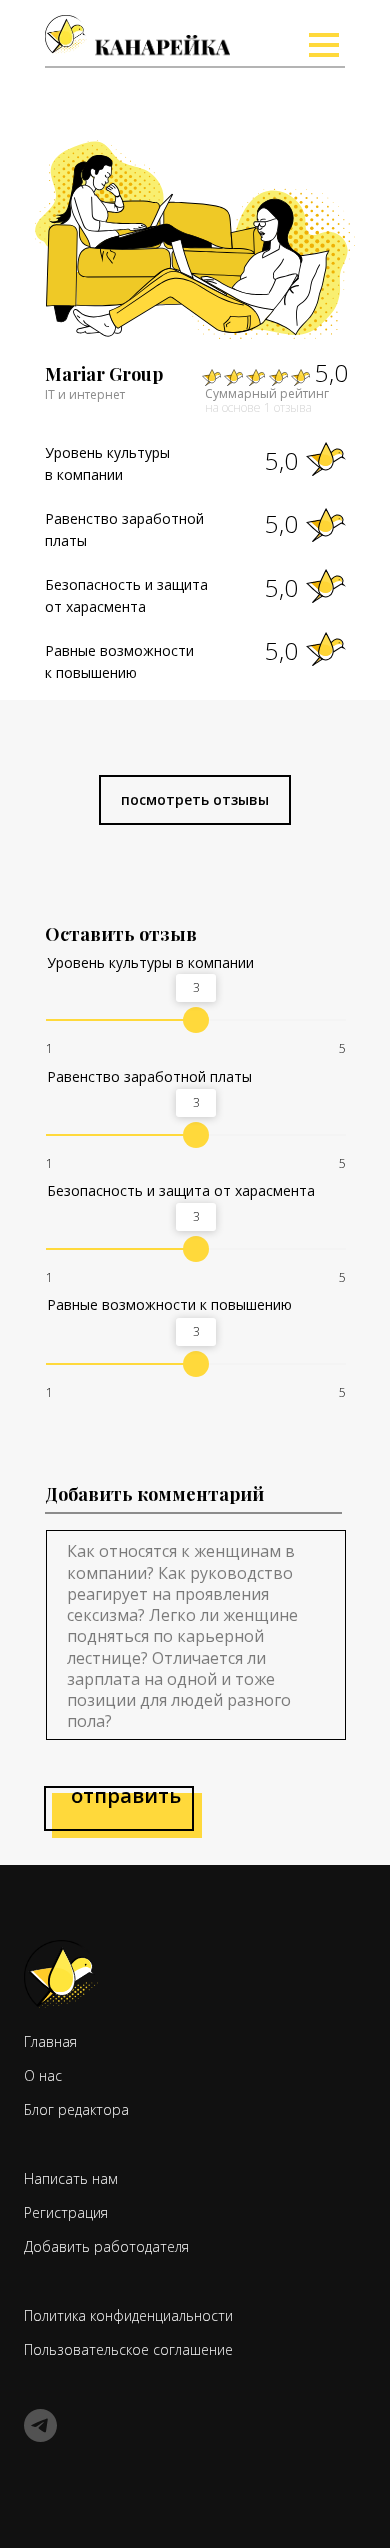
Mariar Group (104, 374)
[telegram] (40, 2436)
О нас (255, 49)
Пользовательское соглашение (128, 2349)
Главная (50, 2041)
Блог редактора (279, 93)
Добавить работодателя (106, 2246)
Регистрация (66, 2212)
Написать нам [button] (71, 2178)
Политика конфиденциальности (128, 2315)
